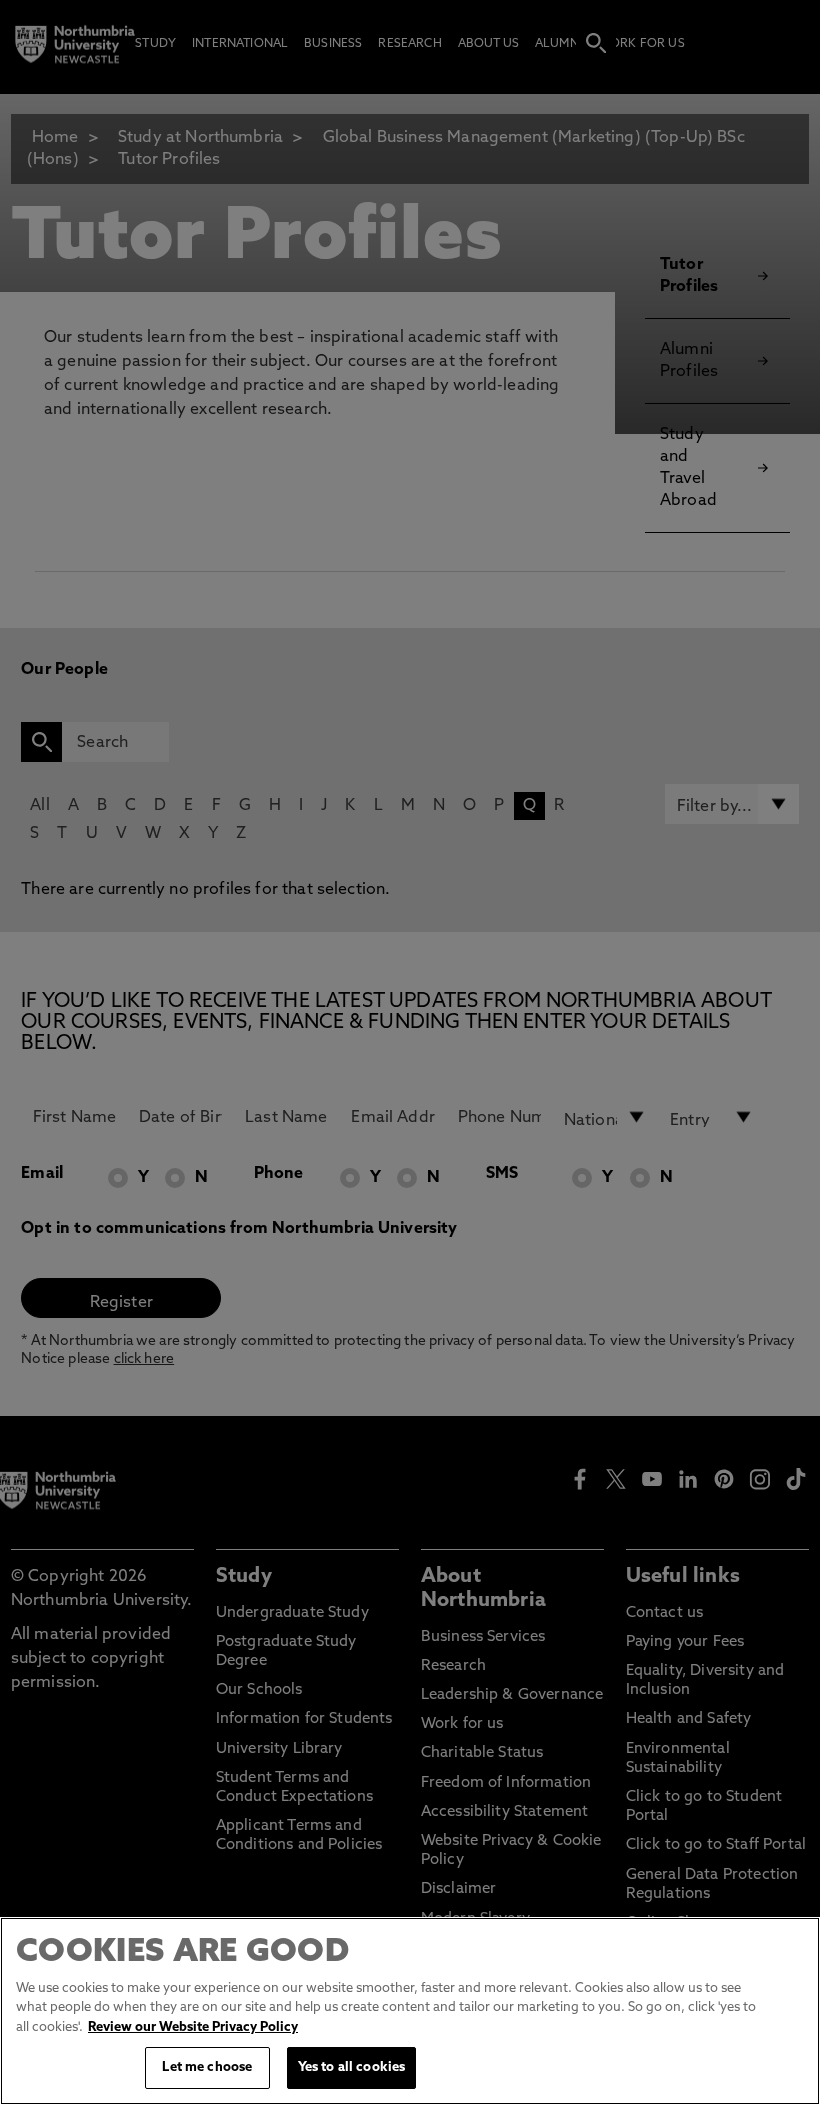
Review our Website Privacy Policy (193, 2027)
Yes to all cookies (351, 2067)
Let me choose (207, 2067)
